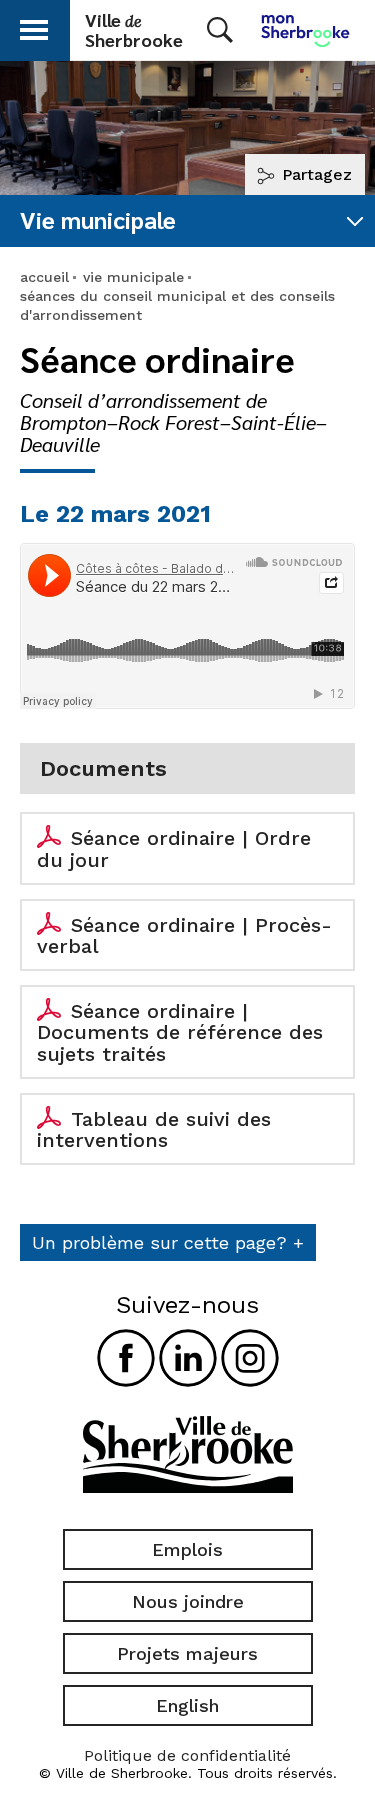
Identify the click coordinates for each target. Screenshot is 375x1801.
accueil (44, 277)
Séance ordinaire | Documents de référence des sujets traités (180, 1032)
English (187, 1705)
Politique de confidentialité (187, 1755)
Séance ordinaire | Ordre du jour (174, 849)
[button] (34, 26)
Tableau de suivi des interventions (154, 1130)
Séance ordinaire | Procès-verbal (184, 936)
